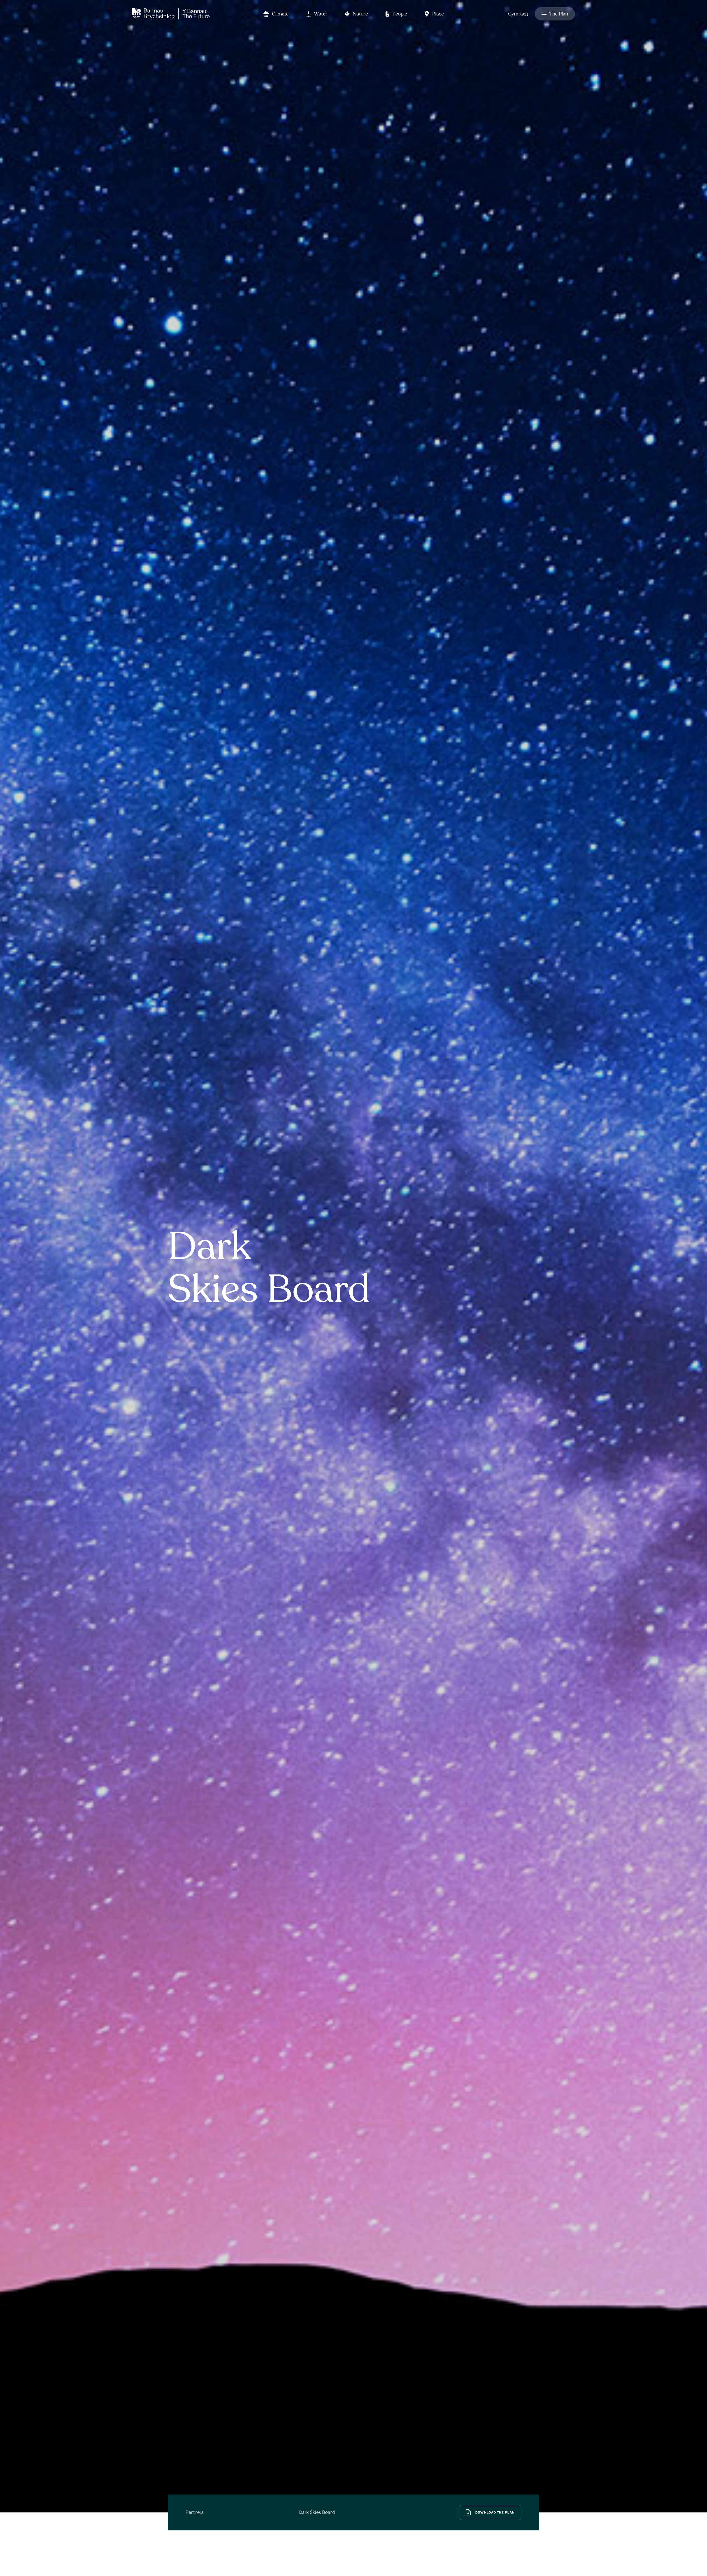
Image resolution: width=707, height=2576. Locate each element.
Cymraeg (518, 14)
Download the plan (495, 2512)
